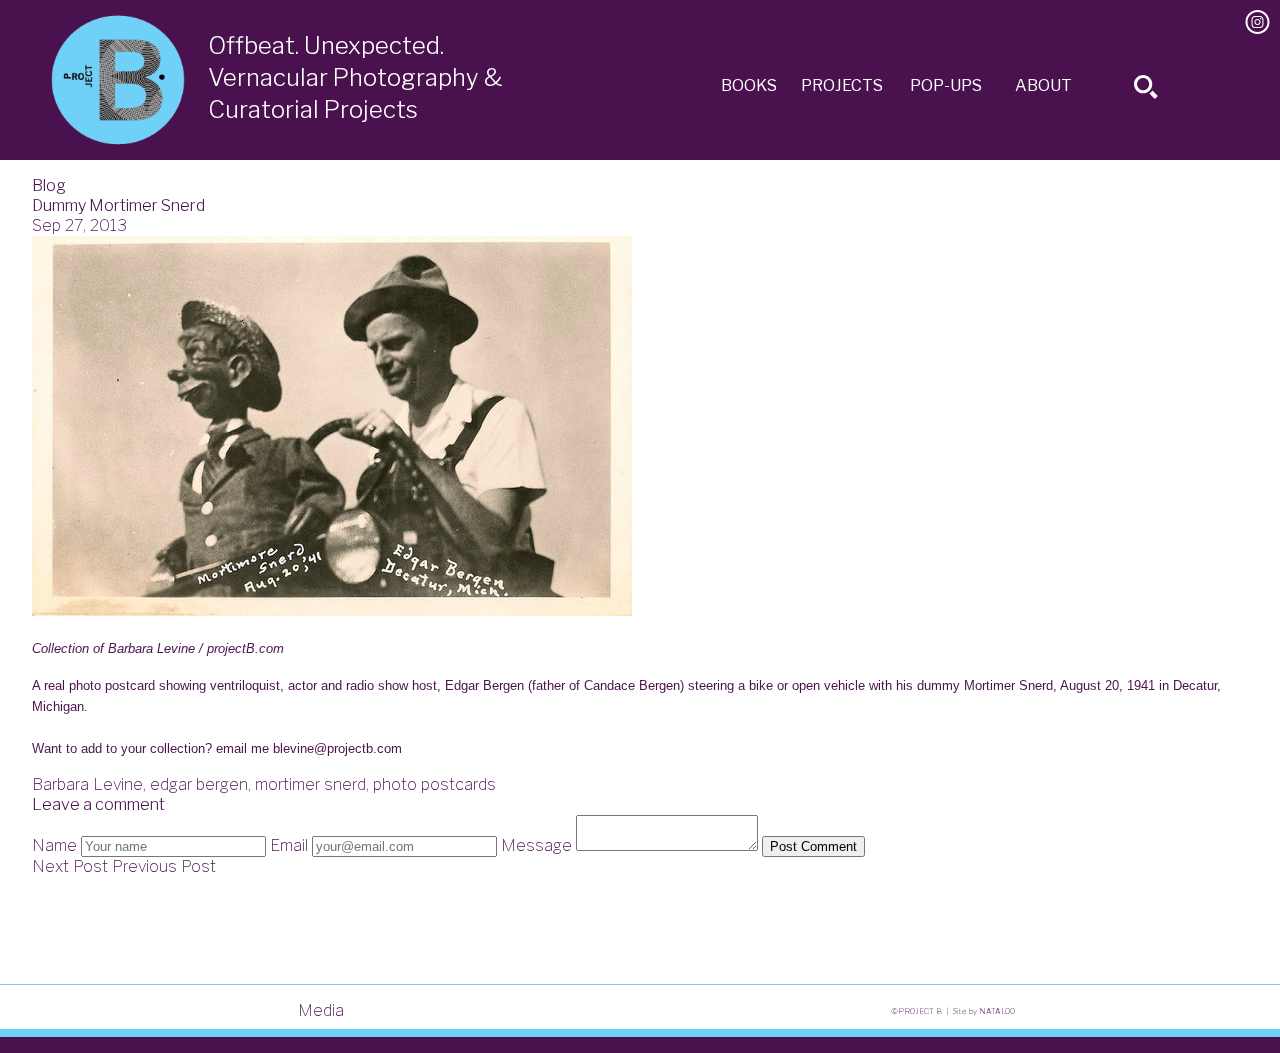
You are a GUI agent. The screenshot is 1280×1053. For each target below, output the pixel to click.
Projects (842, 85)
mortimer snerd (310, 784)
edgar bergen (199, 784)
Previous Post (164, 866)
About (1043, 85)
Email (289, 845)
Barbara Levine (87, 784)
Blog (49, 185)
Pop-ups (946, 85)
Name (54, 845)
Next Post (70, 866)
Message (536, 845)
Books (749, 85)
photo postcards (434, 784)
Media (321, 1010)
